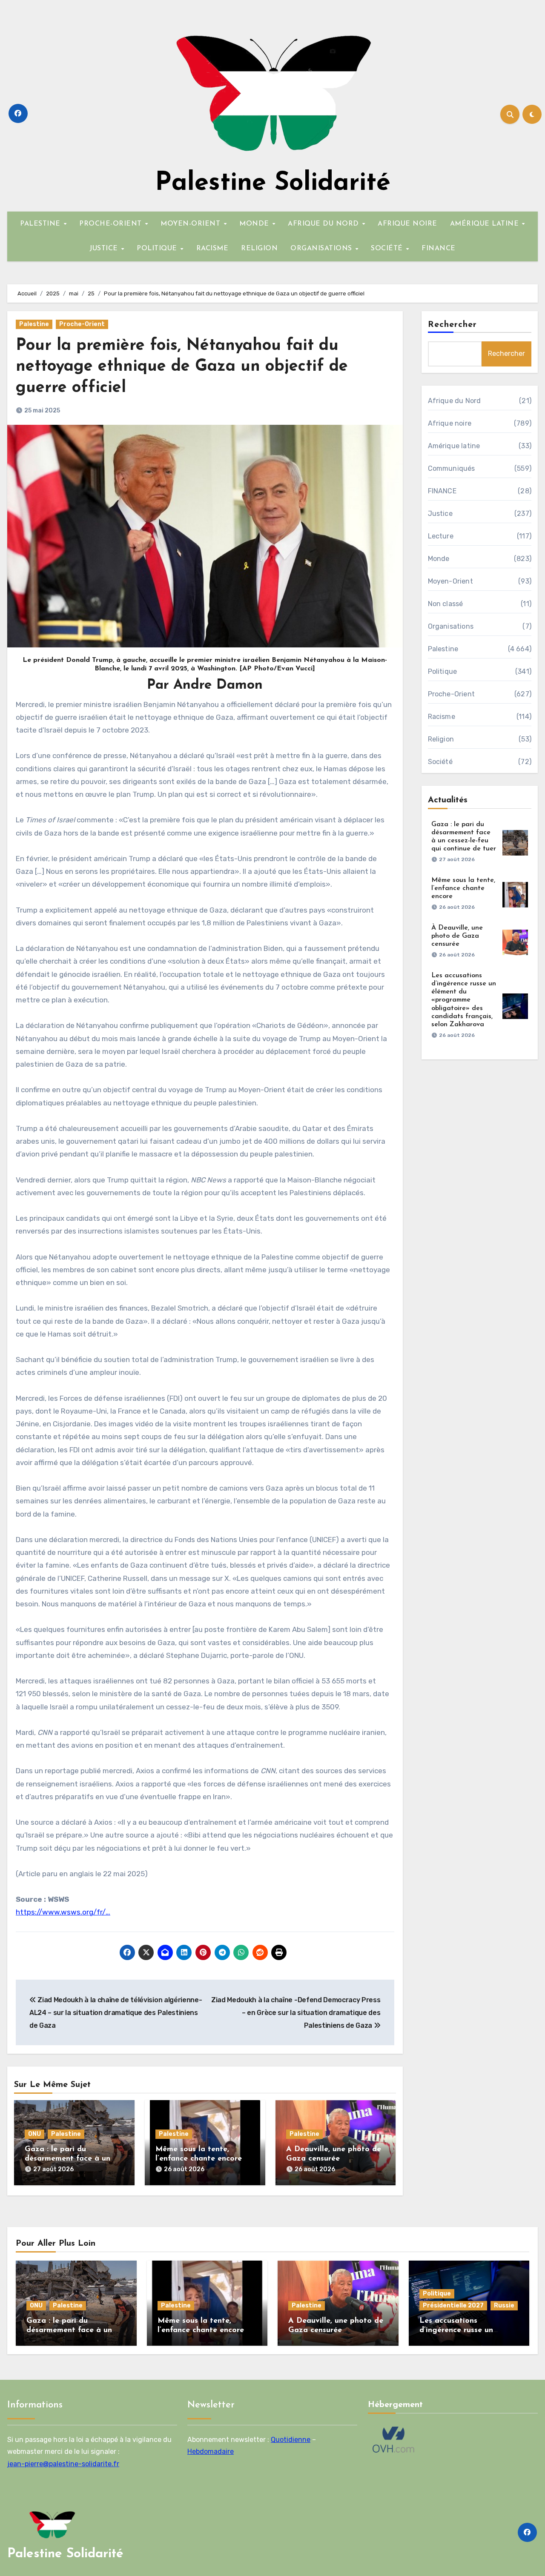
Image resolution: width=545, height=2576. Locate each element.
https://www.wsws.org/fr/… (63, 1912)
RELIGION (259, 249)
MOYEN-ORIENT (192, 224)
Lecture (441, 536)
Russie (504, 2306)
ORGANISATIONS (322, 249)
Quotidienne (291, 2440)
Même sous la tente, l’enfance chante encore (463, 888)
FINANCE (439, 249)
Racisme (442, 717)
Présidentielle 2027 (453, 2306)
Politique (443, 671)
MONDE (255, 224)
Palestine (34, 324)
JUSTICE (105, 249)
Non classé (446, 604)
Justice (440, 514)
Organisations (451, 626)
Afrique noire (450, 423)
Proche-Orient (82, 324)
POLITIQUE (158, 249)
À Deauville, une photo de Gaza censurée (457, 936)
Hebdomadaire (211, 2452)
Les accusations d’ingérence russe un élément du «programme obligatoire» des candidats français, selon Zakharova (464, 1000)
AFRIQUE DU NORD (324, 224)
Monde (439, 559)
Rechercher (453, 325)
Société (440, 762)
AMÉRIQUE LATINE (486, 224)
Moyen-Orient (450, 581)
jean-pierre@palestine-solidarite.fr (63, 2464)
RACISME (212, 249)
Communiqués (452, 468)
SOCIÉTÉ (388, 249)
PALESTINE (41, 224)
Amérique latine (454, 446)
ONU (34, 2134)
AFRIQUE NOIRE (407, 224)
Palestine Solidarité (273, 183)
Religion (441, 739)
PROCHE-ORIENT (112, 224)
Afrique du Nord (455, 401)
